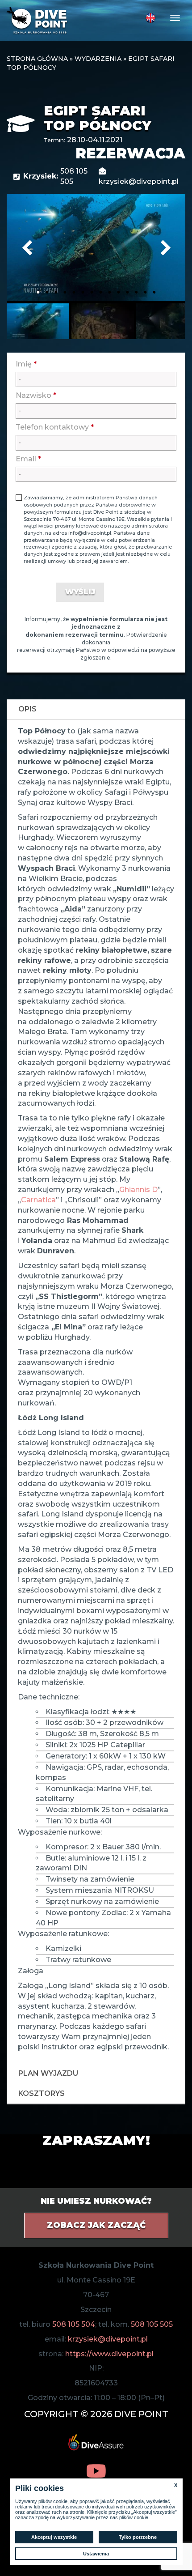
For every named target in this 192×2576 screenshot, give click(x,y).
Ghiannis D (138, 1190)
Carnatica (38, 1200)
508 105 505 (152, 2324)
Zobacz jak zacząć (96, 2225)
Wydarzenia (98, 59)
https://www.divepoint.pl (109, 2354)
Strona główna (37, 59)
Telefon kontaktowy (55, 427)
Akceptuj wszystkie (54, 2537)
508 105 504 (74, 2324)
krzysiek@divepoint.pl (108, 2339)
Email (28, 459)
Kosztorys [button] (42, 2093)
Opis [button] (27, 709)
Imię (26, 364)
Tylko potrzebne (138, 2537)
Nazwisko (36, 395)
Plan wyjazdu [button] (48, 2073)
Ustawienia (96, 2554)
